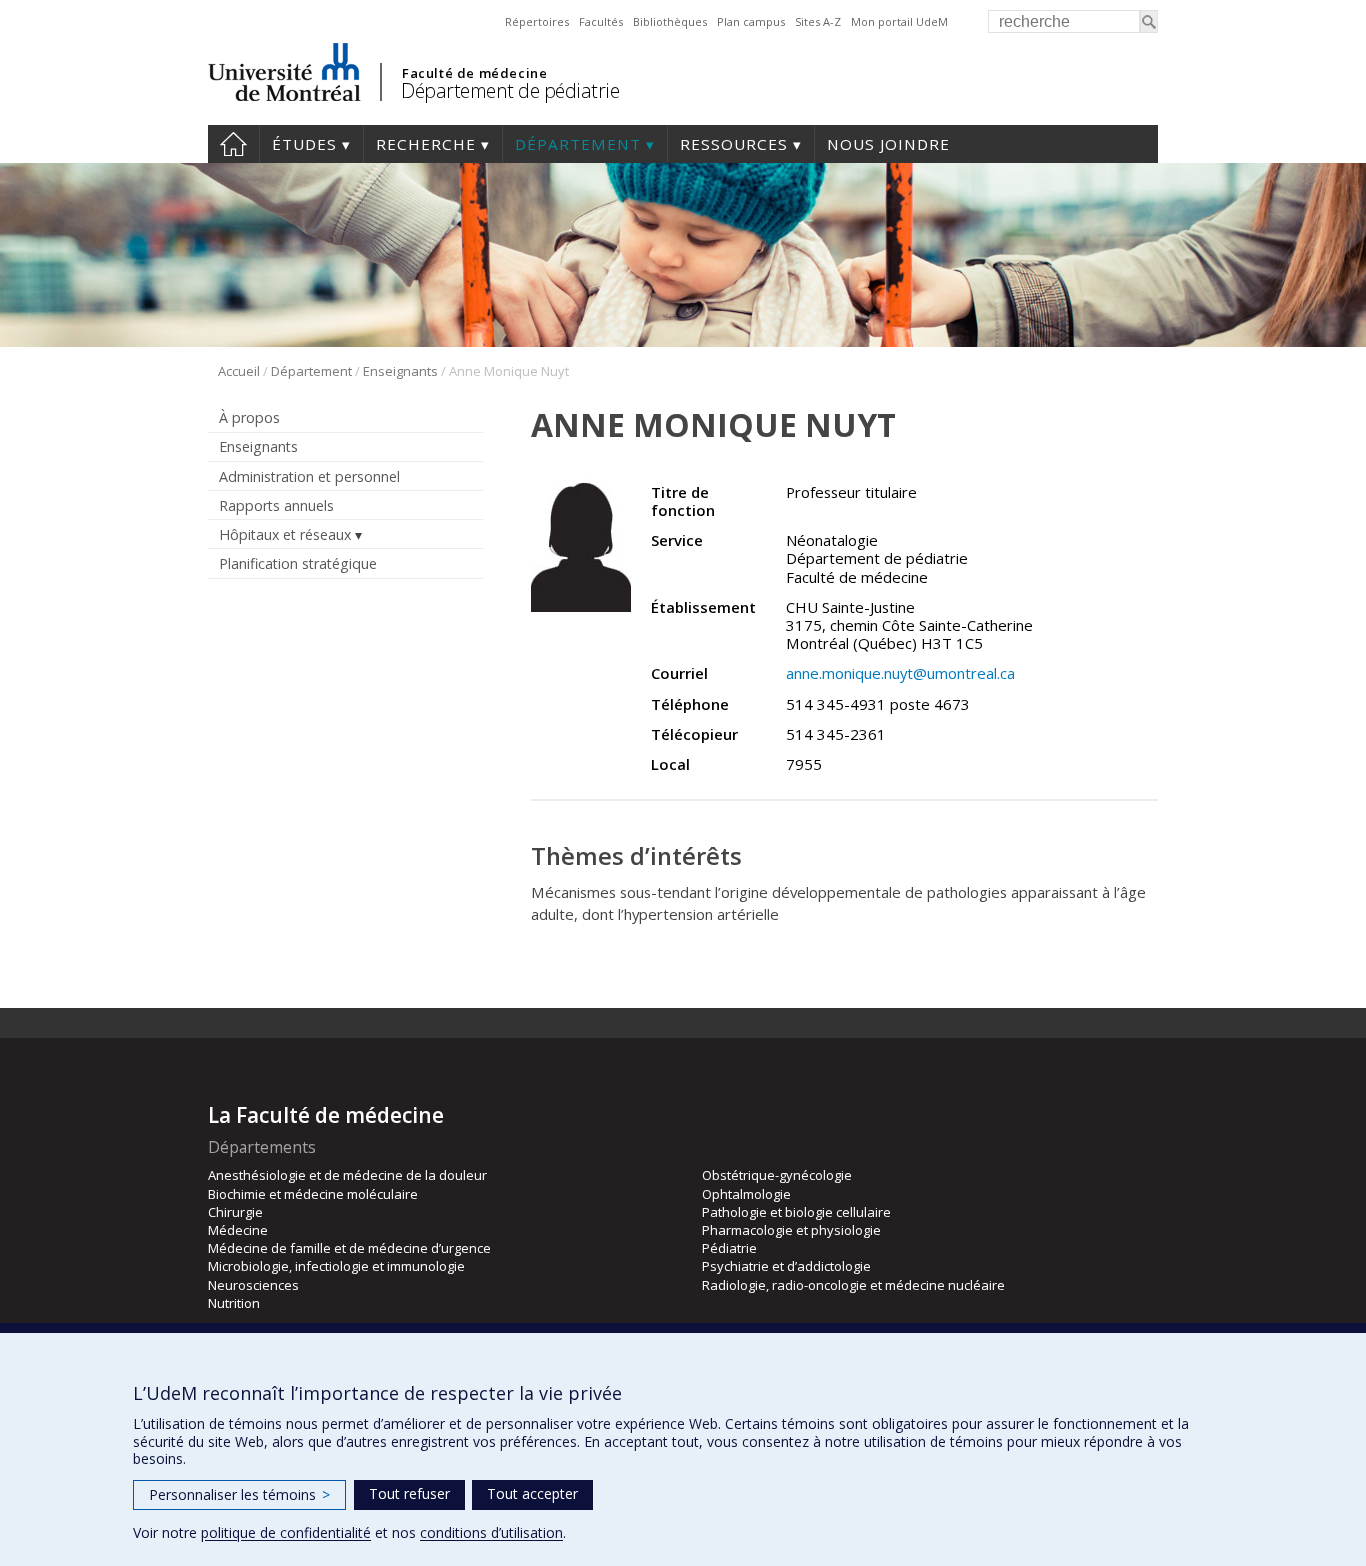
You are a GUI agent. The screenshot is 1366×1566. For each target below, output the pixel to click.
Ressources (734, 144)
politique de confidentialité (286, 1532)
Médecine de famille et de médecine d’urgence (349, 1248)
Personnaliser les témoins (239, 1494)
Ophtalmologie (746, 1194)
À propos (249, 417)
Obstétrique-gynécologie (777, 1175)
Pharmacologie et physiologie (791, 1230)
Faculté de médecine (474, 73)
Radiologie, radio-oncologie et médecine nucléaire (853, 1285)
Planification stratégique (298, 563)
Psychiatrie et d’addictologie (786, 1266)
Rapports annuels (276, 505)
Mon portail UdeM (899, 21)
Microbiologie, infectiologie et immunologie (336, 1266)
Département (578, 144)
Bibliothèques (670, 21)
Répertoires (537, 21)
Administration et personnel (309, 476)
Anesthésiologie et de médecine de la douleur (347, 1175)
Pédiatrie (729, 1248)
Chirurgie (235, 1212)
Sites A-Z (818, 21)
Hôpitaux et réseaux (285, 534)
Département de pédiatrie (510, 90)
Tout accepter (532, 1493)
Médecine (238, 1230)
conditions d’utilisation (491, 1532)
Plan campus (751, 21)
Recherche (426, 144)
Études (304, 144)
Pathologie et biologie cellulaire (796, 1212)
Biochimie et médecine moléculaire (313, 1194)
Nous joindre (888, 144)
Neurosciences (253, 1285)
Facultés (601, 21)
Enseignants (400, 371)
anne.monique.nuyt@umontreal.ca (900, 673)
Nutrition (234, 1303)
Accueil (233, 144)
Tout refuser (409, 1493)
